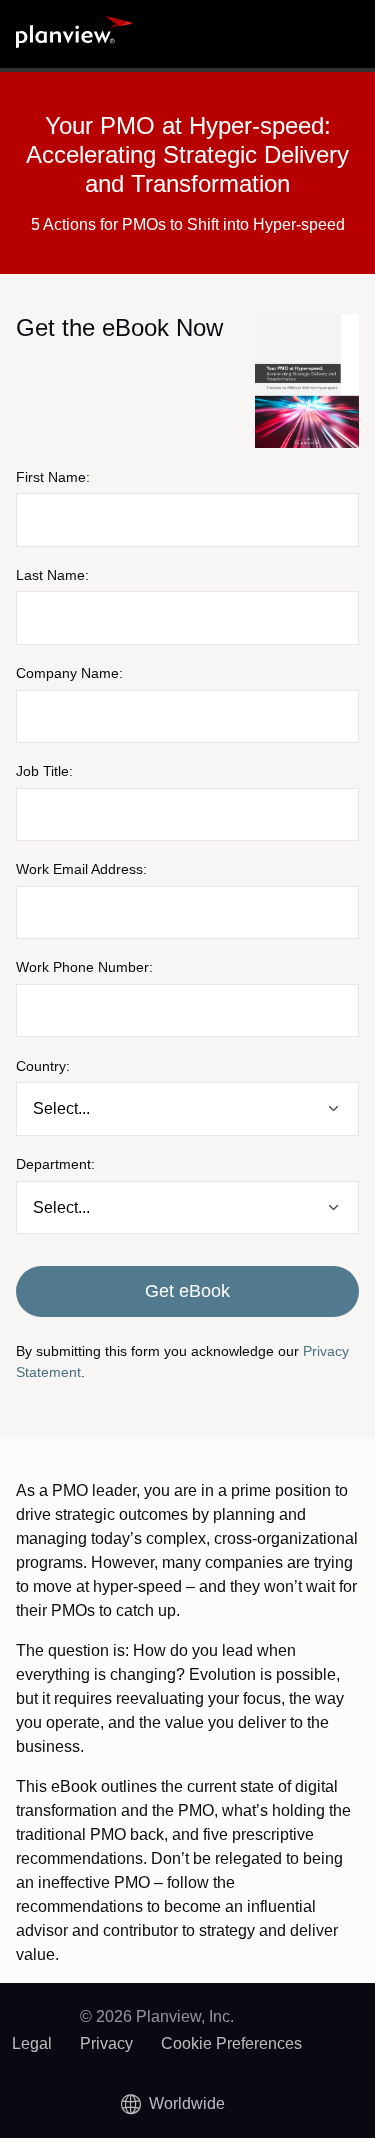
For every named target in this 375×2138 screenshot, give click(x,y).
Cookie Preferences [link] (231, 2043)
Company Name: (69, 673)
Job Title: (44, 771)
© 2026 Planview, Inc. (157, 2016)
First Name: (53, 477)
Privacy (106, 2043)
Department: (55, 1164)
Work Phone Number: (84, 967)
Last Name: (52, 575)
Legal (32, 2043)
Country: (43, 1066)
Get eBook (187, 1291)
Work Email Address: (81, 869)
